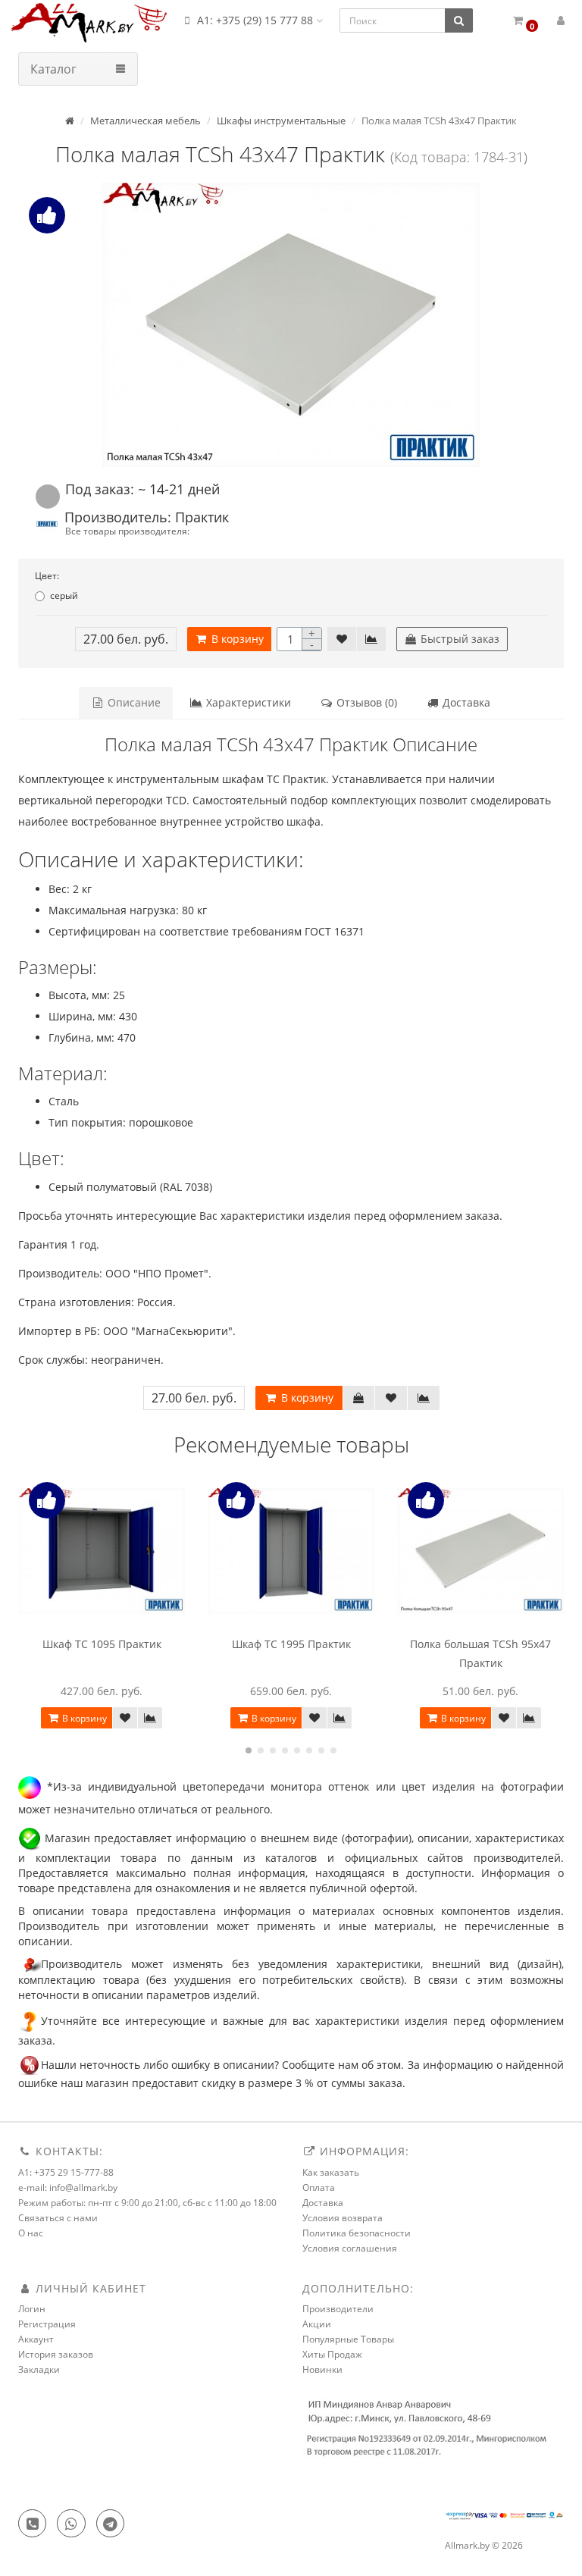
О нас (31, 2233)
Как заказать (331, 2172)
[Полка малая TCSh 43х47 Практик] (291, 325)
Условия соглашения (350, 2248)
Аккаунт (36, 2339)
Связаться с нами (58, 2218)
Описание (133, 702)
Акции (317, 2324)
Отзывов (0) (365, 702)
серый (64, 595)
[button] (525, 21)
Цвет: (47, 576)
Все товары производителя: (127, 531)
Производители (338, 2309)
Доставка (465, 702)
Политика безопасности (357, 2233)
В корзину (236, 639)
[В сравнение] (371, 639)
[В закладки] (342, 639)
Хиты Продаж (332, 2354)
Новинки (322, 2369)
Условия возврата (343, 2218)
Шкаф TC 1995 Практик (291, 1644)
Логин (32, 2309)
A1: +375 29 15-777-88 (66, 2172)
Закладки (39, 2369)
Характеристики (247, 702)
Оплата (319, 2187)
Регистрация (47, 2324)
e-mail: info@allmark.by (68, 2187)
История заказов (56, 2354)
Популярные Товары (348, 2339)
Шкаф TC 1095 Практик (102, 1644)
